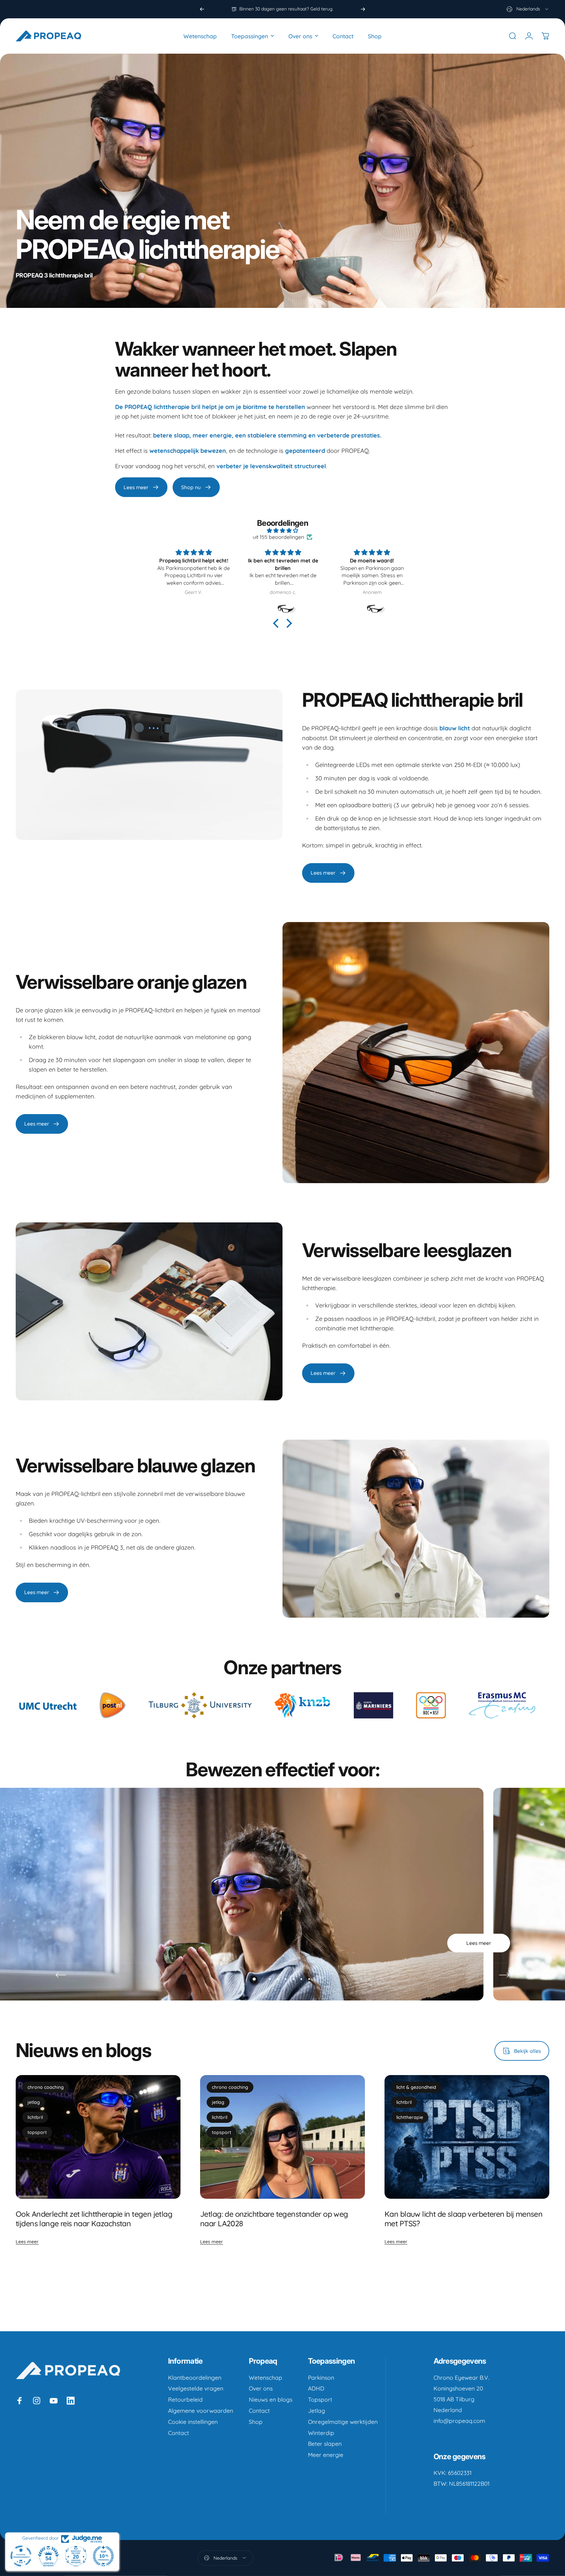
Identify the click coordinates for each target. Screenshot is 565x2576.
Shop (256, 2422)
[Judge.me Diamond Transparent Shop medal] (21, 2556)
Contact (179, 2433)
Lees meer (27, 2242)
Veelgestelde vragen (196, 2388)
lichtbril (35, 2117)
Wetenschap (265, 2378)
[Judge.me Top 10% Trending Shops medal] (103, 2556)
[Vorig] (202, 9)
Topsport (320, 2399)
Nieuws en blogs (271, 2399)
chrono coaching (46, 2087)
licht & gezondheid (416, 2087)
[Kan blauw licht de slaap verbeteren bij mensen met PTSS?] (467, 2137)
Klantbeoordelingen (195, 2378)
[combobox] (528, 9)
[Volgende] (363, 9)
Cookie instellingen (193, 2422)
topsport (37, 2132)
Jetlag (317, 2411)
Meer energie (326, 2455)
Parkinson (321, 2378)
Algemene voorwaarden (201, 2411)
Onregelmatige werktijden (343, 2422)
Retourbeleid (185, 2399)
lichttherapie (410, 2117)
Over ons (261, 2388)
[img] (282, 530)
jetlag (34, 2102)
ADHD (316, 2388)
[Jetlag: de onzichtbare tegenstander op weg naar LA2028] (282, 2137)
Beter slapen (325, 2444)
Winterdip (321, 2433)
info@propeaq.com (459, 2421)
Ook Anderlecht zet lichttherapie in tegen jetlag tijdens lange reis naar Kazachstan (94, 2219)
